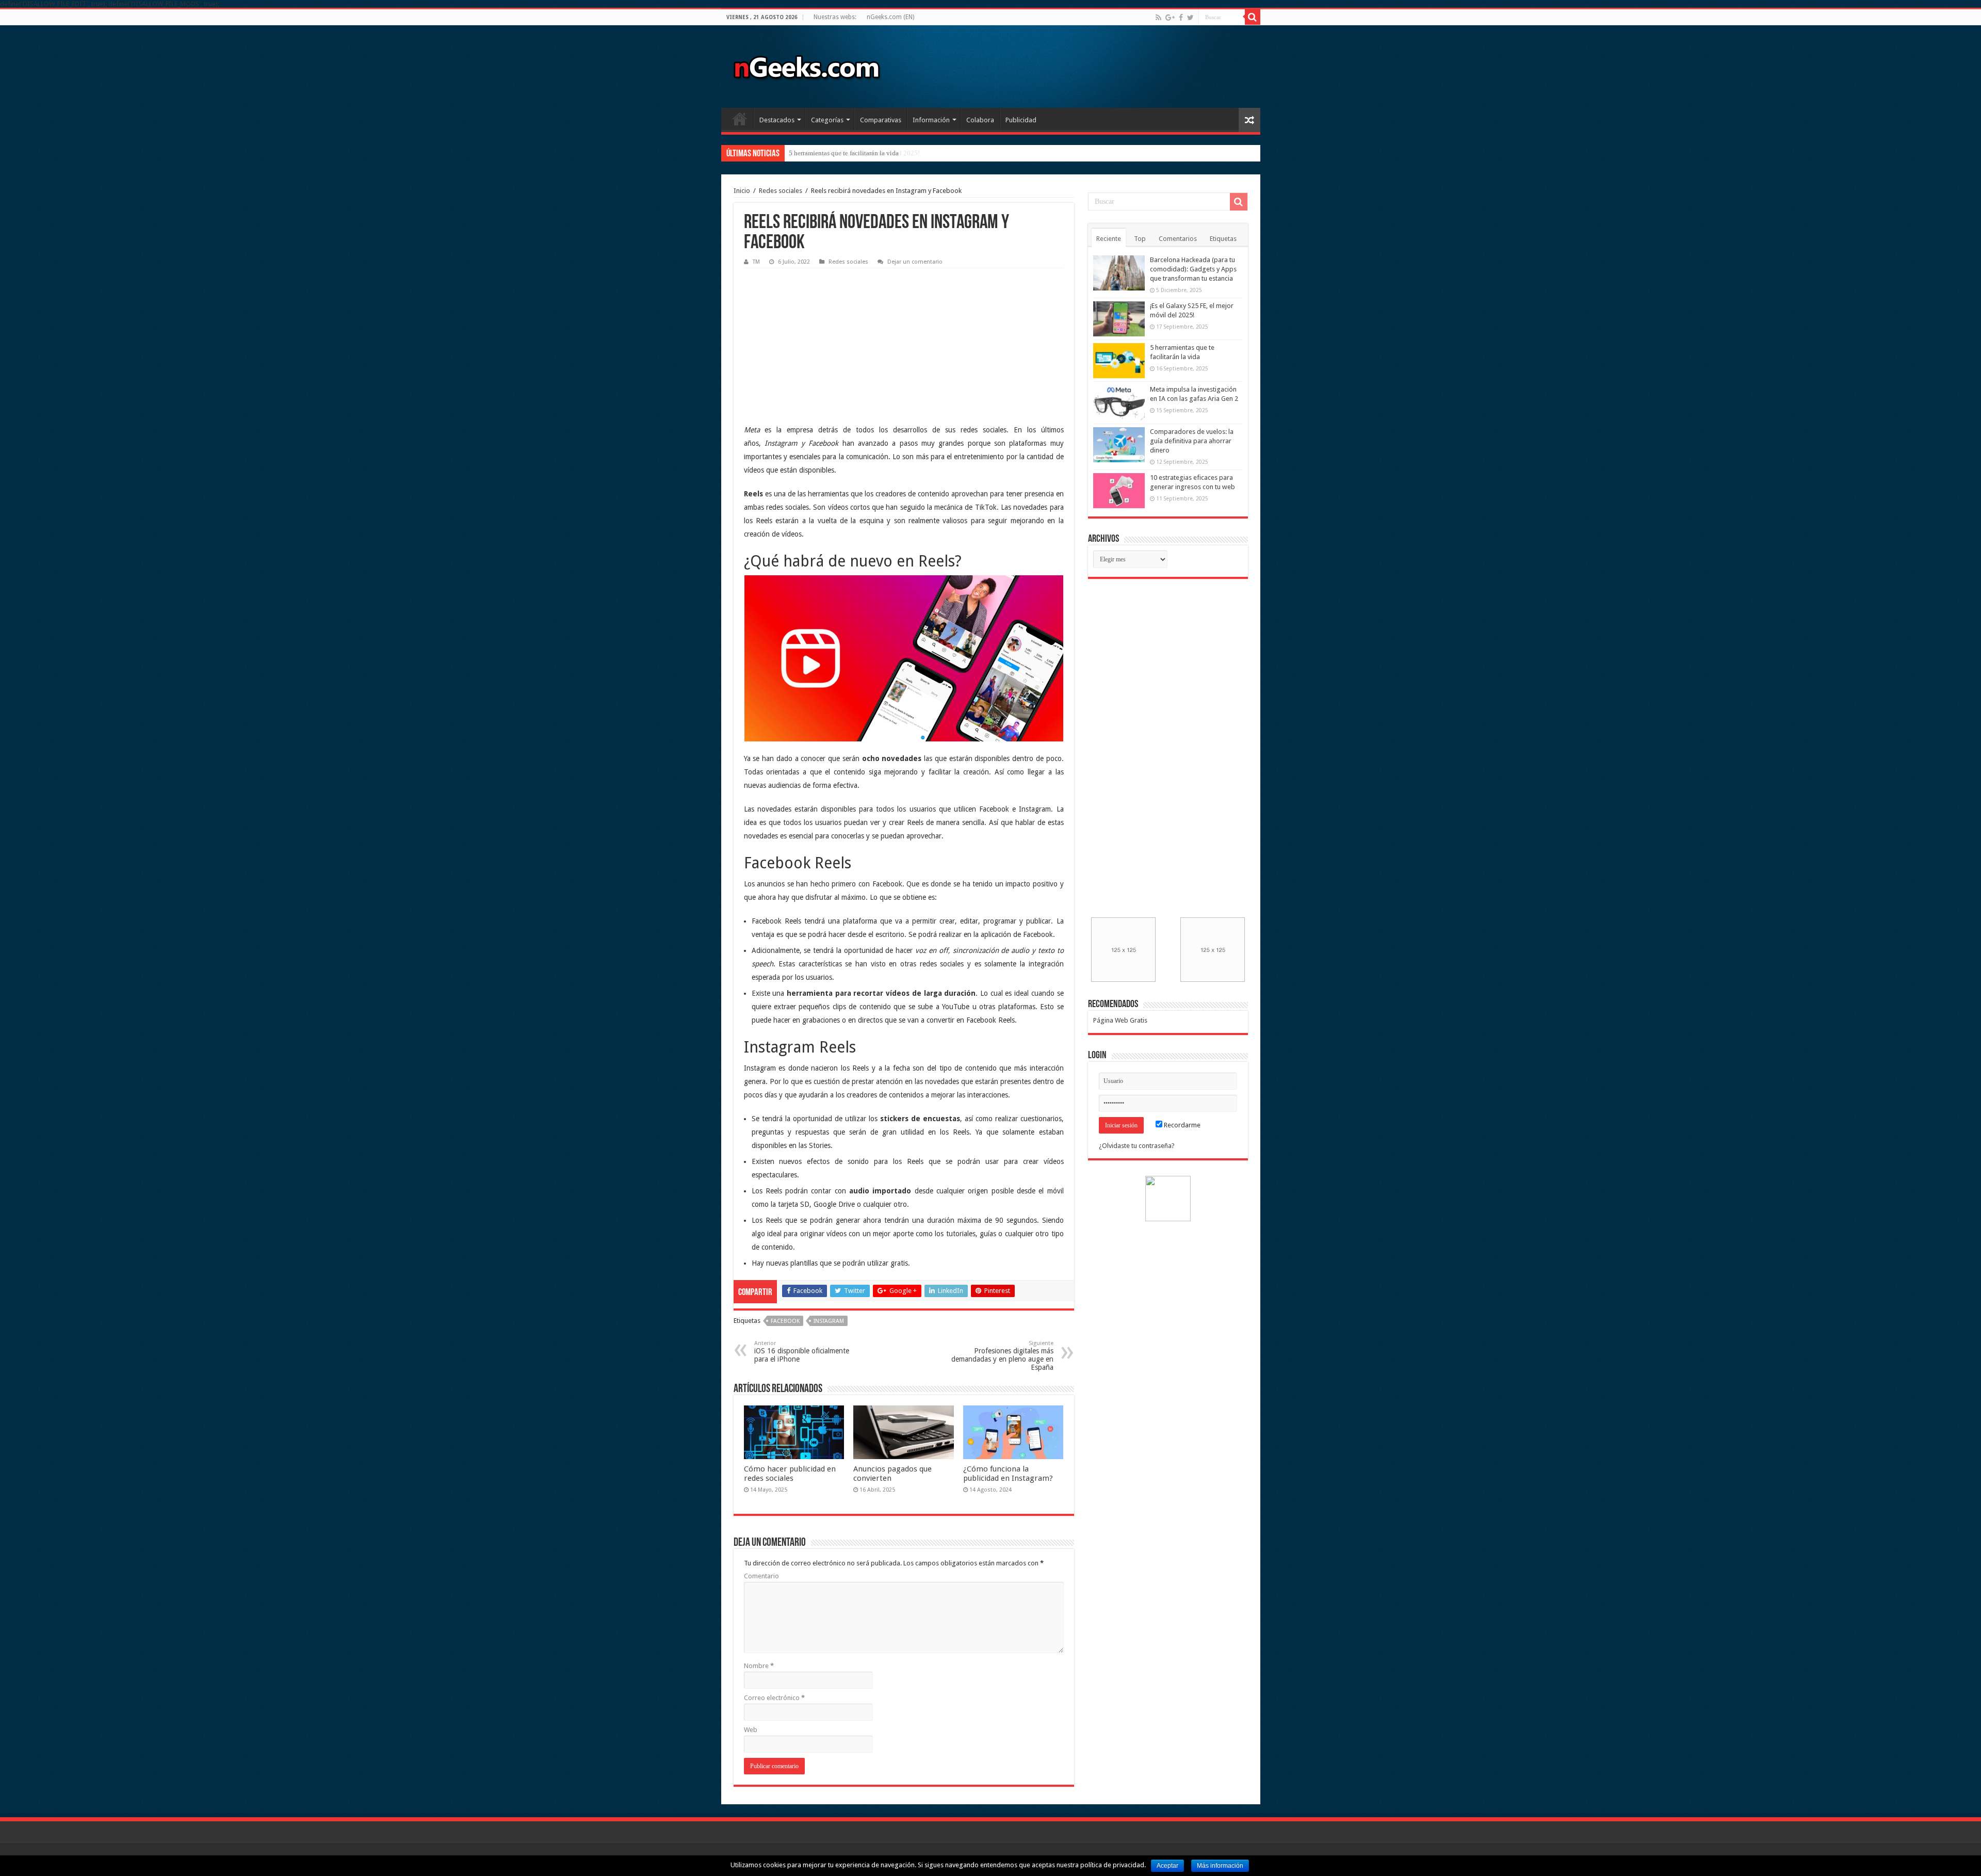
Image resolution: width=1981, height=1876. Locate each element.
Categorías (827, 120)
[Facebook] (1181, 18)
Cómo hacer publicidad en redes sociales (790, 1474)
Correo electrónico (774, 1698)
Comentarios (1178, 239)
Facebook (785, 1321)
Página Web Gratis (1120, 1020)
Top (1140, 239)
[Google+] (1170, 18)
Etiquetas (1223, 239)
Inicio (740, 119)
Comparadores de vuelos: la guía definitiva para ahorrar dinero (1192, 441)
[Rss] (1158, 18)
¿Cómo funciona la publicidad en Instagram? (1008, 1474)
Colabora (980, 120)
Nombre (759, 1666)
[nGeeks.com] (806, 64)
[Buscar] (1253, 17)
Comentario (761, 1576)
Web (751, 1730)
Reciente (1109, 239)
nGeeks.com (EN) (890, 17)
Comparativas (881, 120)
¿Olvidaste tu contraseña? (1137, 1146)
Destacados (777, 120)
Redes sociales (781, 191)
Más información (1220, 1866)
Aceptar (1167, 1866)
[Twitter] (1190, 18)
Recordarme (1181, 1125)
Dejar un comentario (915, 262)
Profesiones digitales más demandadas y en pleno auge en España (1002, 1356)
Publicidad (1021, 120)
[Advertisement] (821, 338)
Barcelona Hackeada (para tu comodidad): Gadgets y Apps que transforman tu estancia (1193, 269)
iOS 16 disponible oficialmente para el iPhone (802, 1352)
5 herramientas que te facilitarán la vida (844, 153)
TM (756, 262)
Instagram (829, 1321)
